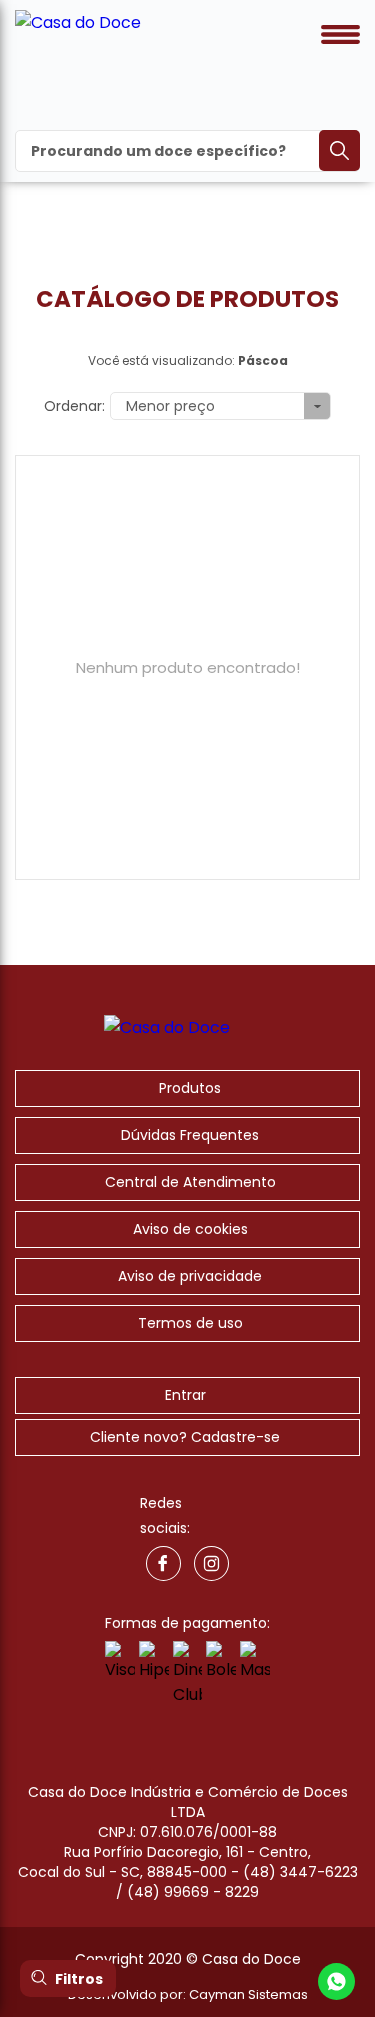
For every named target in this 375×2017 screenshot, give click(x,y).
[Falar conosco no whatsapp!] (336, 1985)
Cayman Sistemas (248, 1994)
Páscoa (263, 360)
